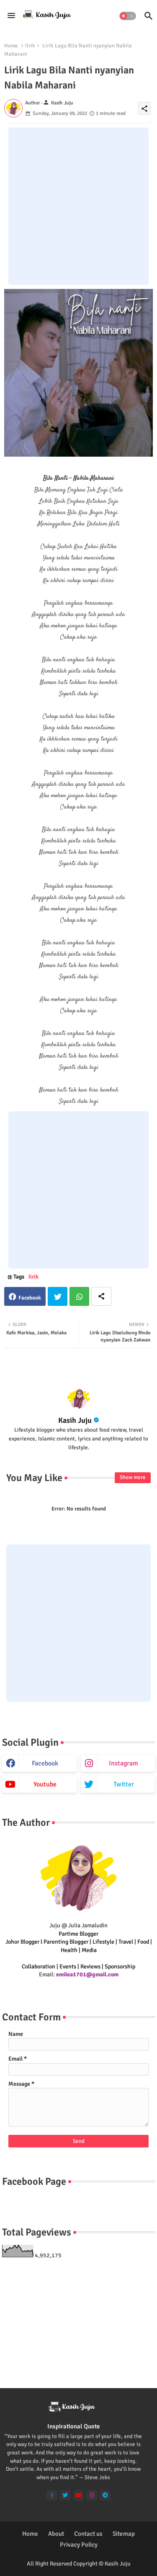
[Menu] (11, 16)
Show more (133, 1477)
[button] (128, 16)
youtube (45, 1784)
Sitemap (124, 2534)
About (56, 2534)
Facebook (30, 1298)
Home (11, 46)
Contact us (88, 2534)
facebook (45, 1763)
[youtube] (78, 2495)
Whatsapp (79, 1296)
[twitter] (65, 2495)
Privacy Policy (79, 2545)
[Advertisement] (78, 206)
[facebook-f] (52, 2495)
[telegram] (105, 2495)
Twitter (58, 1296)
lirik (30, 46)
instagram (124, 1763)
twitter (124, 1784)
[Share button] (101, 1296)
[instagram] (92, 2495)
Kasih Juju (75, 1420)
